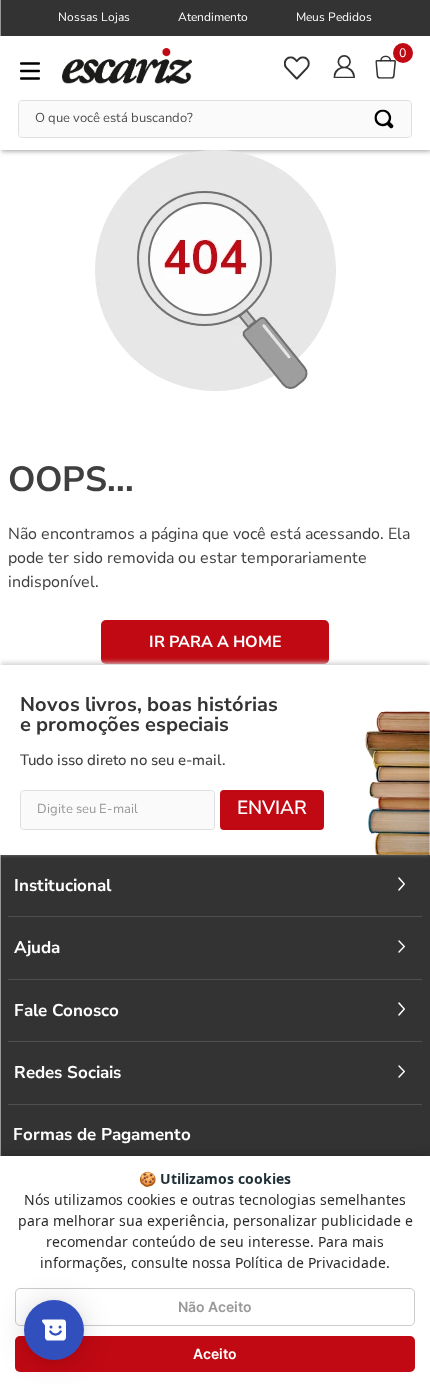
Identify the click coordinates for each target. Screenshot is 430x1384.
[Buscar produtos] (385, 119)
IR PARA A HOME (215, 642)
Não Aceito (215, 1306)
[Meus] (295, 68)
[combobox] (214, 119)
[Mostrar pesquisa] (54, 1330)
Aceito (215, 1353)
